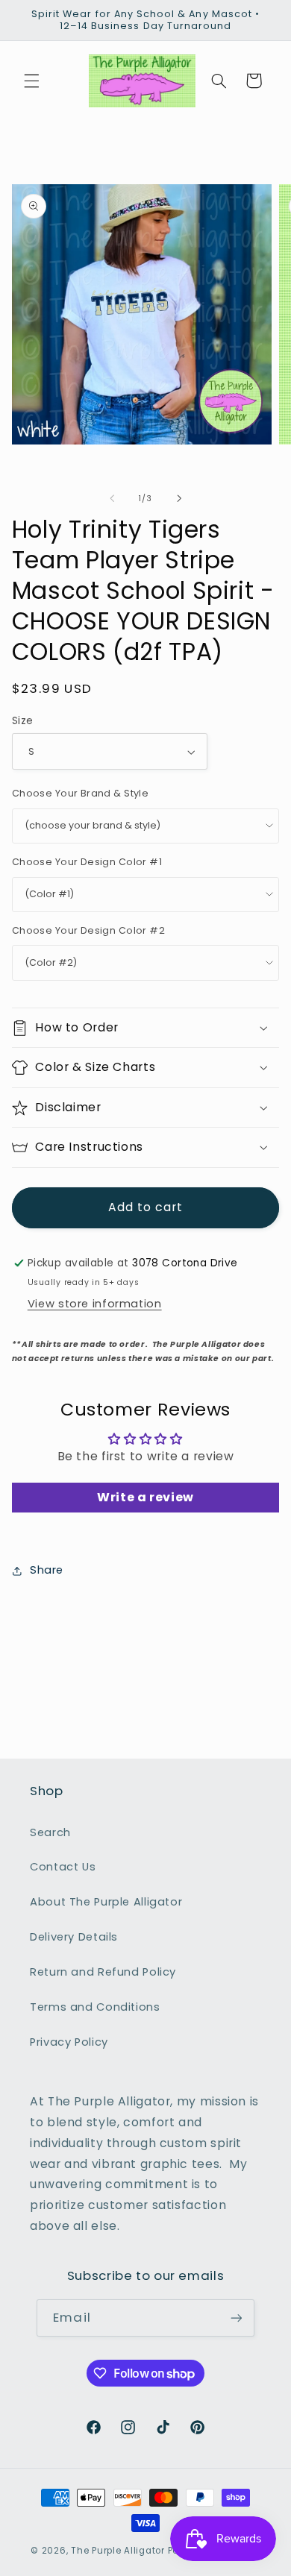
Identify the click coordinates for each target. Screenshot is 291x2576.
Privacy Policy (69, 2042)
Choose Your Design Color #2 (88, 930)
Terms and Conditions (95, 2007)
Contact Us (63, 1867)
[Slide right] (179, 498)
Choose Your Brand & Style (81, 793)
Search (50, 1832)
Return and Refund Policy (103, 1972)
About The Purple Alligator (106, 1902)
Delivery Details (74, 1937)
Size (23, 721)
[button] (31, 81)
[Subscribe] (236, 2318)
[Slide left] (112, 498)
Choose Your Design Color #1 (87, 862)
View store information (95, 1304)
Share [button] (47, 1570)
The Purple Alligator (118, 2551)
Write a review (145, 1497)
